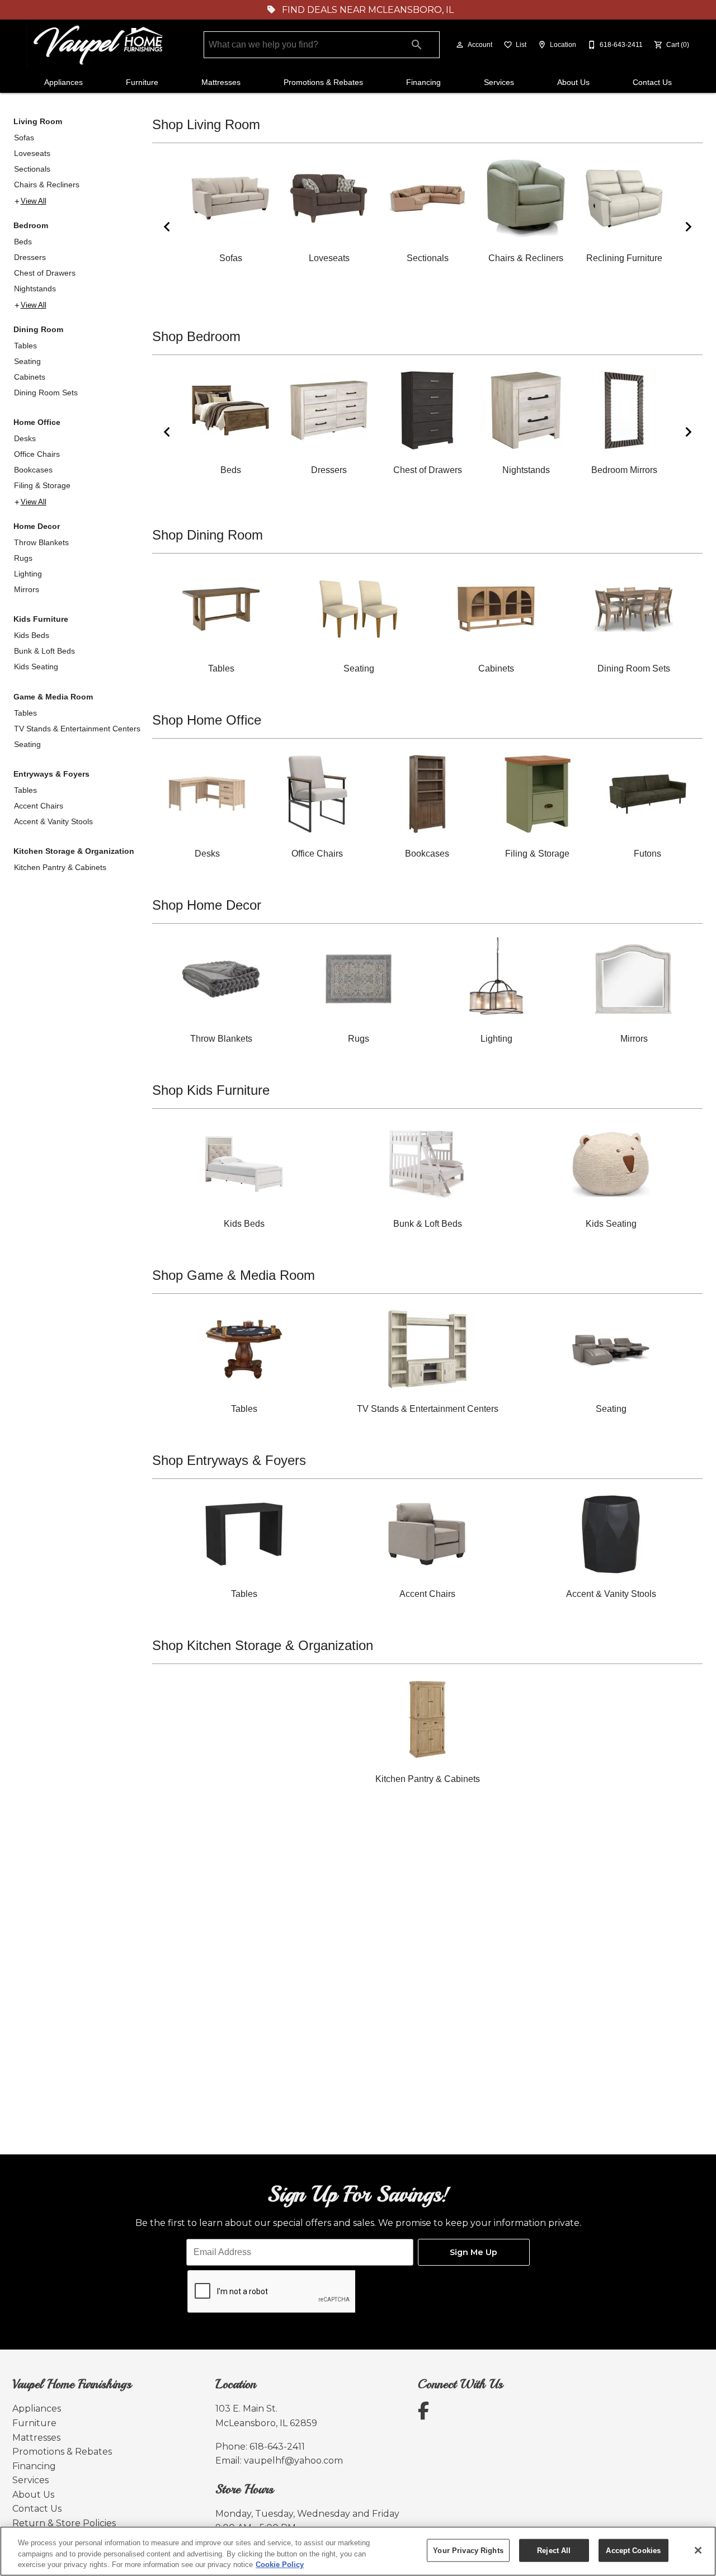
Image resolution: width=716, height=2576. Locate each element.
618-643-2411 (277, 2447)
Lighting (28, 574)
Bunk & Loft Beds (44, 651)
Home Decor (37, 526)
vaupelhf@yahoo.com (293, 2461)
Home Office (37, 422)
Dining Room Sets (46, 393)
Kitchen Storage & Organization (74, 851)
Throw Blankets (41, 542)
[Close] (698, 2550)
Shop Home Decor (207, 905)
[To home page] (100, 45)
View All (34, 201)
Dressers (30, 257)
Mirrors (27, 589)
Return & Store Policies (64, 2523)
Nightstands (35, 289)
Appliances (63, 82)
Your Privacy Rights (468, 2550)
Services (499, 82)
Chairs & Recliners (47, 185)
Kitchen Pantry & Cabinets (60, 867)
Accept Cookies (633, 2550)
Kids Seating (36, 667)
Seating (27, 361)
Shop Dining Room (208, 535)
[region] (358, 2551)
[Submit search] (417, 45)
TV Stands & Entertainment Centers (77, 729)
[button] (460, 45)
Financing (423, 82)
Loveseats (32, 153)
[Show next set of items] (688, 226)
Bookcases (33, 470)
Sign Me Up (474, 2252)
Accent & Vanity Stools (53, 821)
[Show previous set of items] (167, 226)
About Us (573, 82)
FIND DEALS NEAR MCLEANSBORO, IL (367, 10)
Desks (25, 438)
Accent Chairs (39, 806)
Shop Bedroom (196, 336)
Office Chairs (37, 454)
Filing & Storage (42, 485)
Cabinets (30, 377)
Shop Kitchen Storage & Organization (263, 1645)
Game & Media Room (53, 697)
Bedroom (31, 225)
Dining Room (38, 329)
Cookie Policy (280, 2565)
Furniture (142, 82)
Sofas (24, 138)
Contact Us (652, 82)
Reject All (554, 2550)
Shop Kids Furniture (211, 1090)
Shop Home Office (207, 720)
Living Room (38, 121)
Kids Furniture (41, 619)
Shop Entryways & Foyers (229, 1460)
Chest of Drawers (45, 273)
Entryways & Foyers (51, 774)
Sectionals (32, 169)
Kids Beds (32, 635)
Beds (23, 242)
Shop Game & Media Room (234, 1275)
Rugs (23, 558)
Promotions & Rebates (323, 82)
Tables (25, 346)
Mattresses (221, 82)
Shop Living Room (206, 124)
